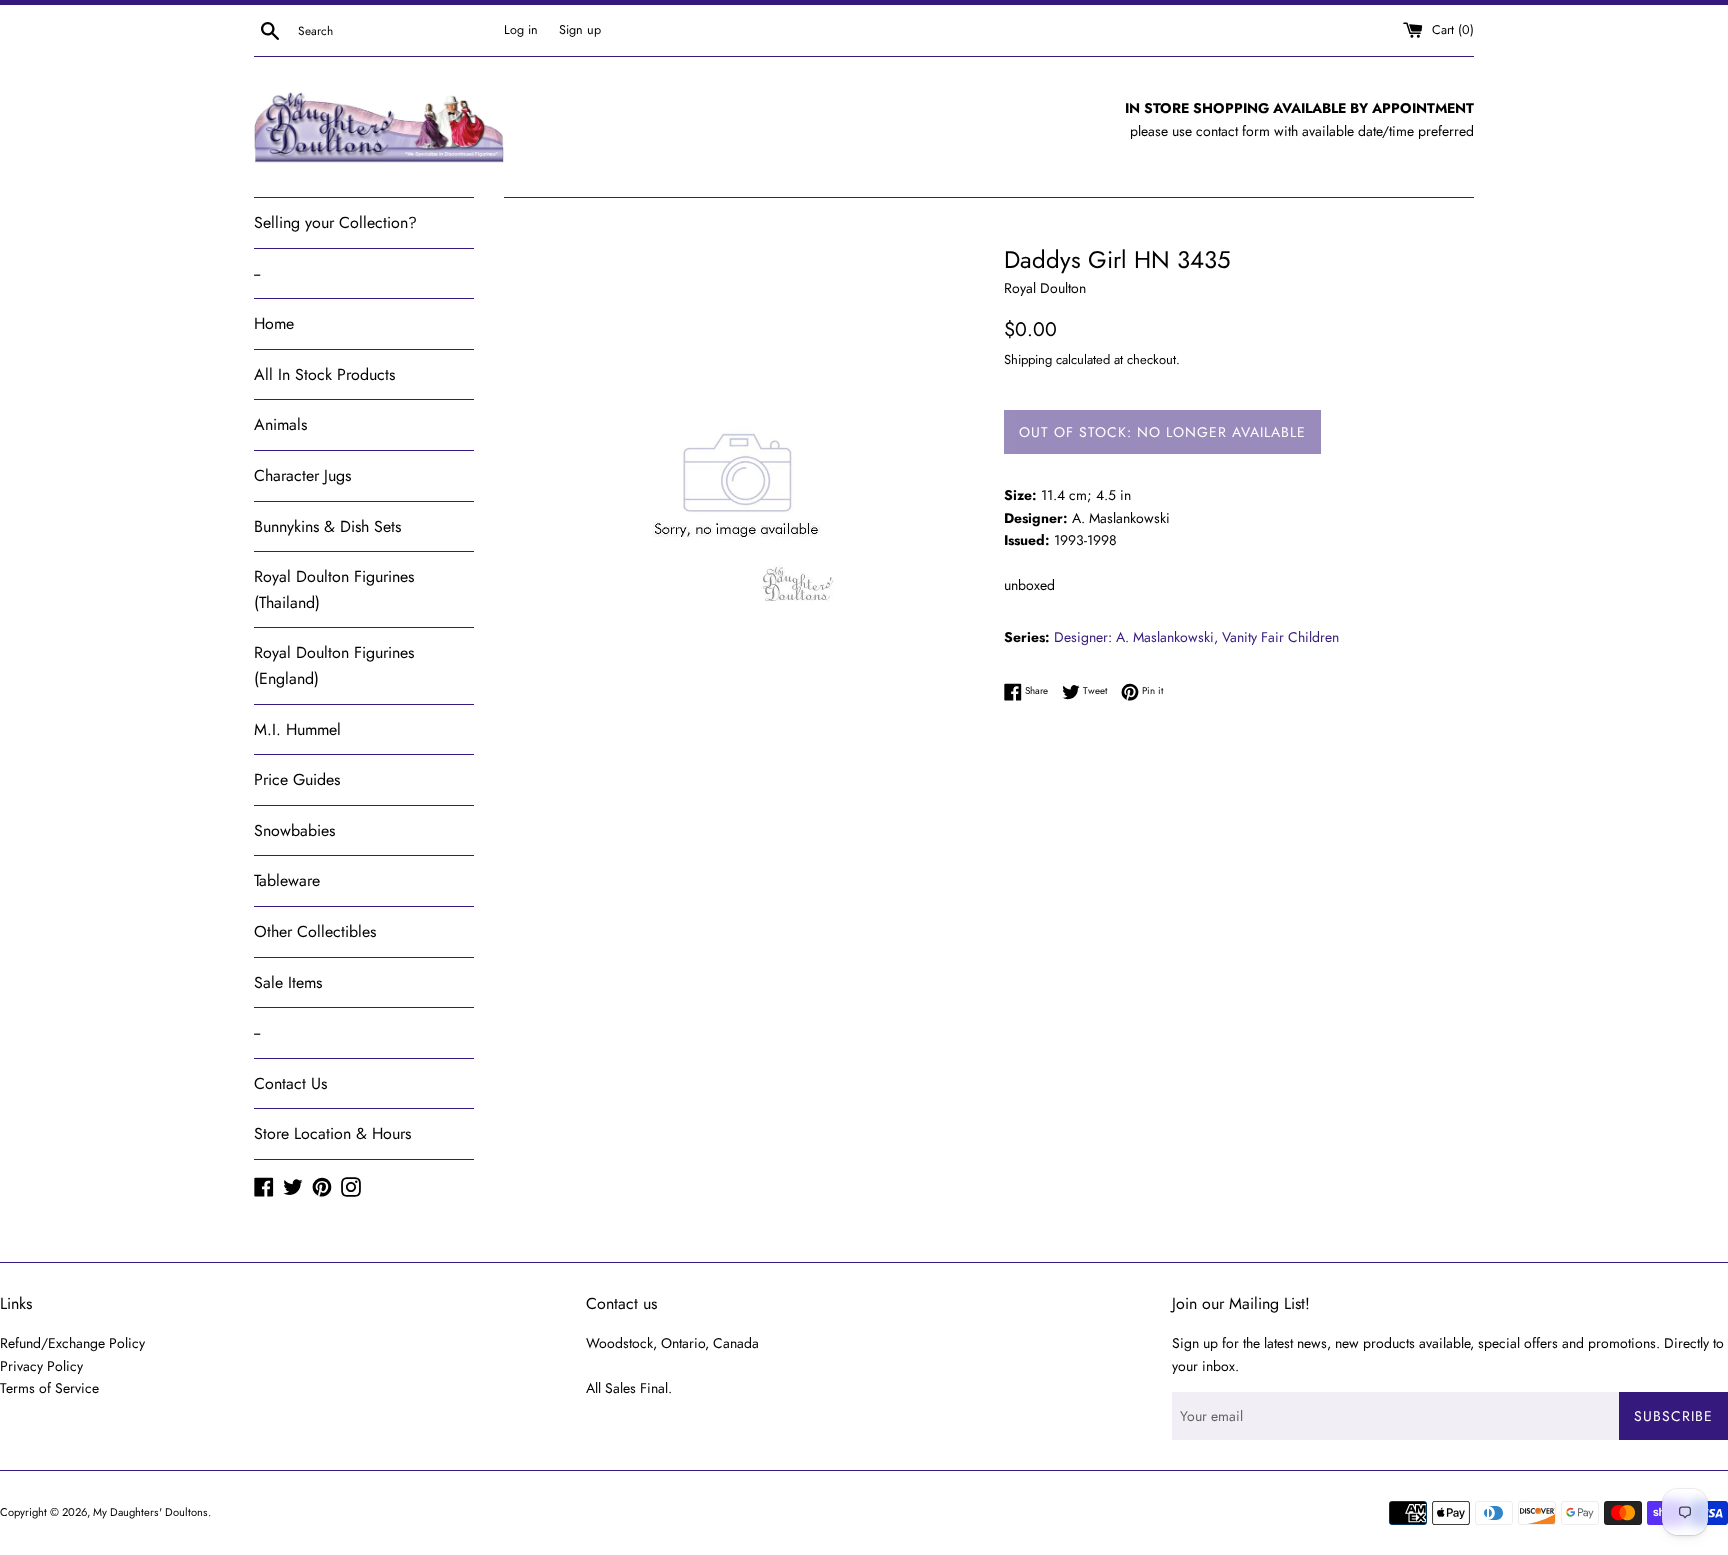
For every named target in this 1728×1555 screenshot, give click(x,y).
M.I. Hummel (297, 729)
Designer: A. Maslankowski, (1136, 637)
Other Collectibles (315, 931)
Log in (521, 30)
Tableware (287, 880)
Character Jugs (302, 475)
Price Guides (297, 779)
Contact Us (290, 1083)
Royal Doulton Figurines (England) (334, 665)
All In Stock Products (324, 374)
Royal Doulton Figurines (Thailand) (334, 589)
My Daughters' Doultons (150, 1512)
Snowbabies (294, 830)
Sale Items (288, 982)
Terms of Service (49, 1388)
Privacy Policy (41, 1366)
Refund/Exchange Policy (72, 1343)
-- (257, 273)
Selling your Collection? (335, 222)
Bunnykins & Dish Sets (327, 526)
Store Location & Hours (332, 1133)
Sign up (580, 30)
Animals (280, 424)
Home (274, 323)
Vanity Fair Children (1280, 637)
